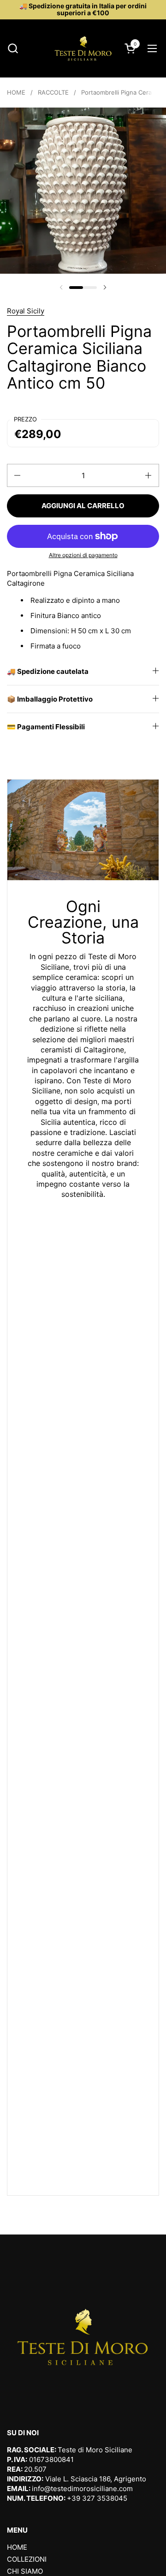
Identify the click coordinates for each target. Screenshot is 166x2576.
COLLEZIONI (27, 2559)
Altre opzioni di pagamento (83, 555)
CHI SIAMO (25, 2571)
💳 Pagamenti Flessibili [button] (46, 727)
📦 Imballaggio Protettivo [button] (50, 699)
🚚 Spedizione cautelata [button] (48, 671)
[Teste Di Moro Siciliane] (83, 48)
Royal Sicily (26, 311)
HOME (17, 2547)
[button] (13, 48)
